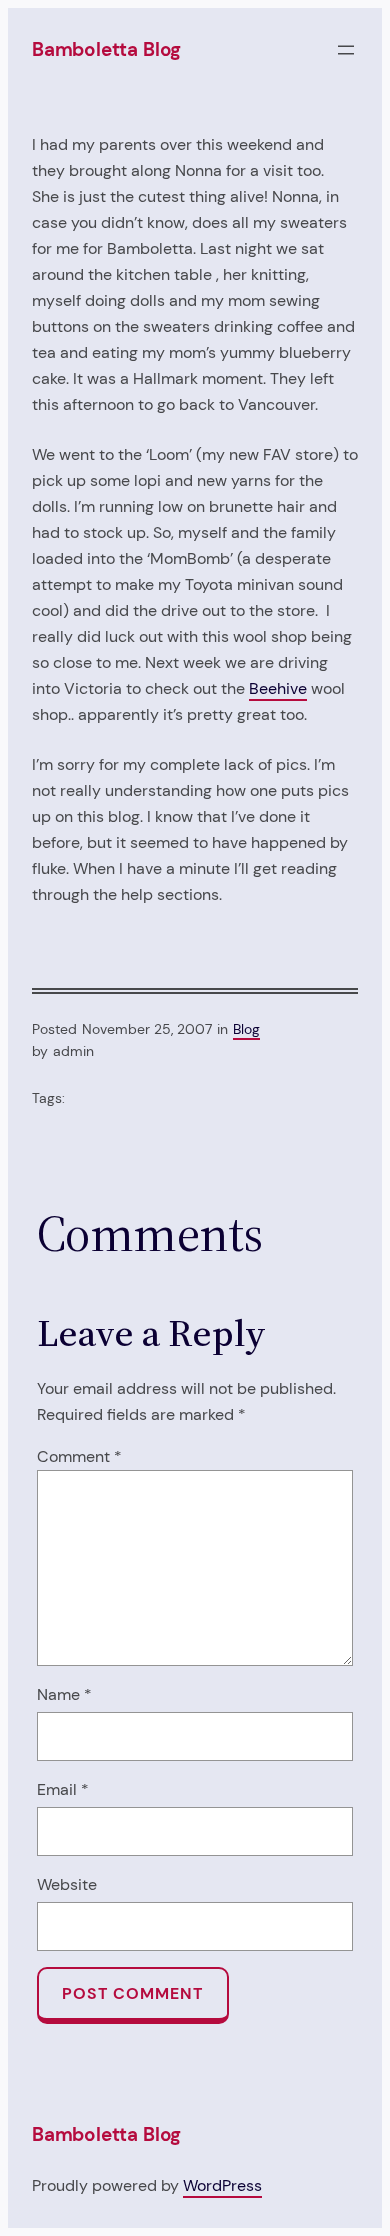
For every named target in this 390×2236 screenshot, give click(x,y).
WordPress (222, 2185)
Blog (246, 1029)
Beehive (278, 688)
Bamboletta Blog (106, 49)
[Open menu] (346, 50)
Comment (79, 1456)
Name (64, 1694)
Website (67, 1884)
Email (63, 1789)
